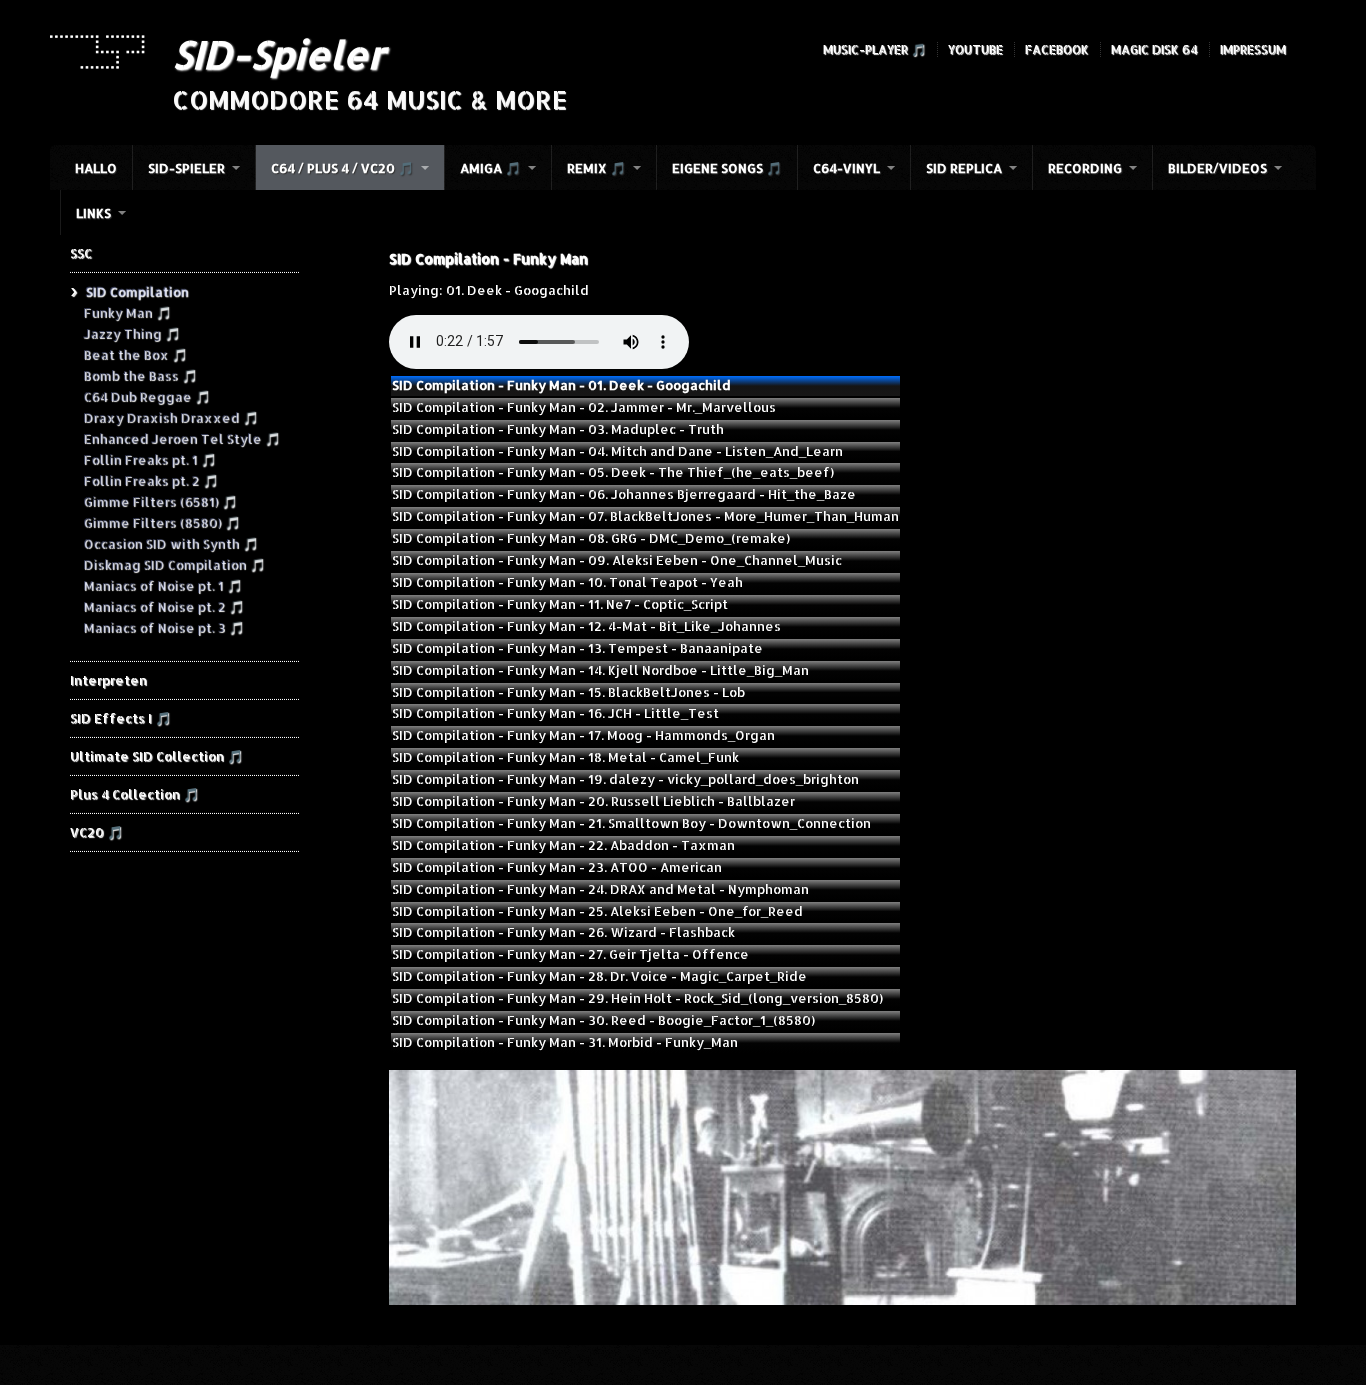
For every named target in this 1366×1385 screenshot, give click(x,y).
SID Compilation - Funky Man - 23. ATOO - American (557, 867)
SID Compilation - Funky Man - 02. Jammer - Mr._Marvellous (584, 407)
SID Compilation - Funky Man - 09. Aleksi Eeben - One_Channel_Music (617, 560)
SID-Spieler (278, 54)
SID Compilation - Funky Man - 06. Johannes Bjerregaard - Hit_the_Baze (624, 494)
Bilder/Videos (1217, 168)
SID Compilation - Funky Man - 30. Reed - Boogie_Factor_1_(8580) (603, 1020)
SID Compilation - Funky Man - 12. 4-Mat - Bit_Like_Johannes (586, 626)
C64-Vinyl (846, 168)
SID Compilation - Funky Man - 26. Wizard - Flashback (563, 932)
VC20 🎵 (96, 832)
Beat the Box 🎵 (135, 354)
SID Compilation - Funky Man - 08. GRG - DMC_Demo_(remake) (591, 538)
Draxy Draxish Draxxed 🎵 (170, 417)
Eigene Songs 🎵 (727, 168)
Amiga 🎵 (490, 168)
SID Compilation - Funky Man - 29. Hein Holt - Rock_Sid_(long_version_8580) (637, 998)
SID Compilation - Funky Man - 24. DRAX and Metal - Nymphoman (600, 889)
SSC (81, 253)
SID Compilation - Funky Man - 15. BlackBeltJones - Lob (568, 692)
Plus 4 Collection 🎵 (134, 794)
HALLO (96, 168)
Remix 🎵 (596, 168)
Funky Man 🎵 (127, 312)
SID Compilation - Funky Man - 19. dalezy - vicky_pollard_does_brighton (625, 779)
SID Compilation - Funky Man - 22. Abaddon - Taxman (563, 845)
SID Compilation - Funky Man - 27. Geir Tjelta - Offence (570, 954)
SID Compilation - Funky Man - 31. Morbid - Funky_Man (565, 1042)
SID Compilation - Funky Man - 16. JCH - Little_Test (555, 713)
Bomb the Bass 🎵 (140, 375)
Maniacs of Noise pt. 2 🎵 (163, 606)
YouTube (975, 49)
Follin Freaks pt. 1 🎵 (149, 459)
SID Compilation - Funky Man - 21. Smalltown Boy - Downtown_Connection (631, 823)
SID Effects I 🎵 (120, 718)
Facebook (1057, 49)
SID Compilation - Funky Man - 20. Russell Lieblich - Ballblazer (593, 801)
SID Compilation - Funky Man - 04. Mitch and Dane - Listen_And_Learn (617, 451)
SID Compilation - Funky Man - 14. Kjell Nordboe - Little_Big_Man (600, 670)
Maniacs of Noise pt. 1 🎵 (162, 585)
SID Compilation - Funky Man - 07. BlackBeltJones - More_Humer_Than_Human (645, 516)
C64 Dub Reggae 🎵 (146, 396)
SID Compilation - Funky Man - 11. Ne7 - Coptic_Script (560, 604)
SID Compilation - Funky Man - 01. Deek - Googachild (561, 385)
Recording (1085, 168)
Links (93, 213)
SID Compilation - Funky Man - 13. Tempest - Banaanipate (577, 648)
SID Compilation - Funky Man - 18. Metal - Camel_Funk (565, 757)
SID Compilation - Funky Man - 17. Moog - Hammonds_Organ (583, 735)
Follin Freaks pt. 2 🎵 (150, 480)
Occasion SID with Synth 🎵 (170, 543)
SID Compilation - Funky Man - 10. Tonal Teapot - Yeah (567, 582)
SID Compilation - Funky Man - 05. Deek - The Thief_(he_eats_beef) (613, 472)
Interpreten (108, 680)
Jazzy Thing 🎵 (131, 333)
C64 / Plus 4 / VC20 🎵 (342, 168)
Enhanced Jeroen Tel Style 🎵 (181, 438)
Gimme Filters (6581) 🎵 (160, 501)
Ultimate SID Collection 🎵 (156, 756)
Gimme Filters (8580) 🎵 (161, 522)
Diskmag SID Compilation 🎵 (174, 564)
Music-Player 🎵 (874, 49)
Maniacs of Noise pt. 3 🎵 (163, 627)
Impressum (1253, 49)
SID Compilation (136, 291)
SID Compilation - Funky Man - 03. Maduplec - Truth (558, 429)
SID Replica (964, 168)
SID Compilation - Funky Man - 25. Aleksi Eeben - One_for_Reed (597, 911)
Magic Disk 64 (1154, 49)
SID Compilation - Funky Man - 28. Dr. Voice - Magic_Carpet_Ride (599, 976)
